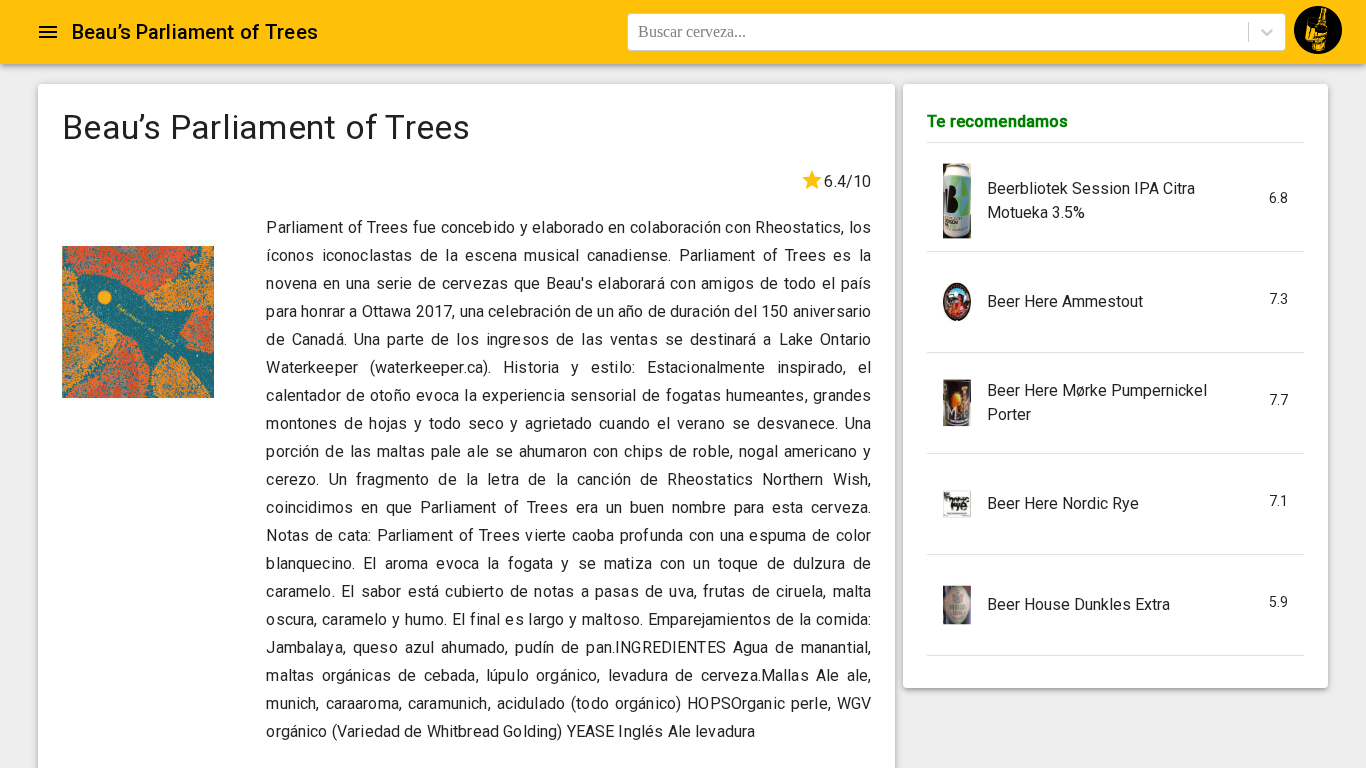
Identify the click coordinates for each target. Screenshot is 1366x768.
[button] (1115, 201)
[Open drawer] (48, 32)
